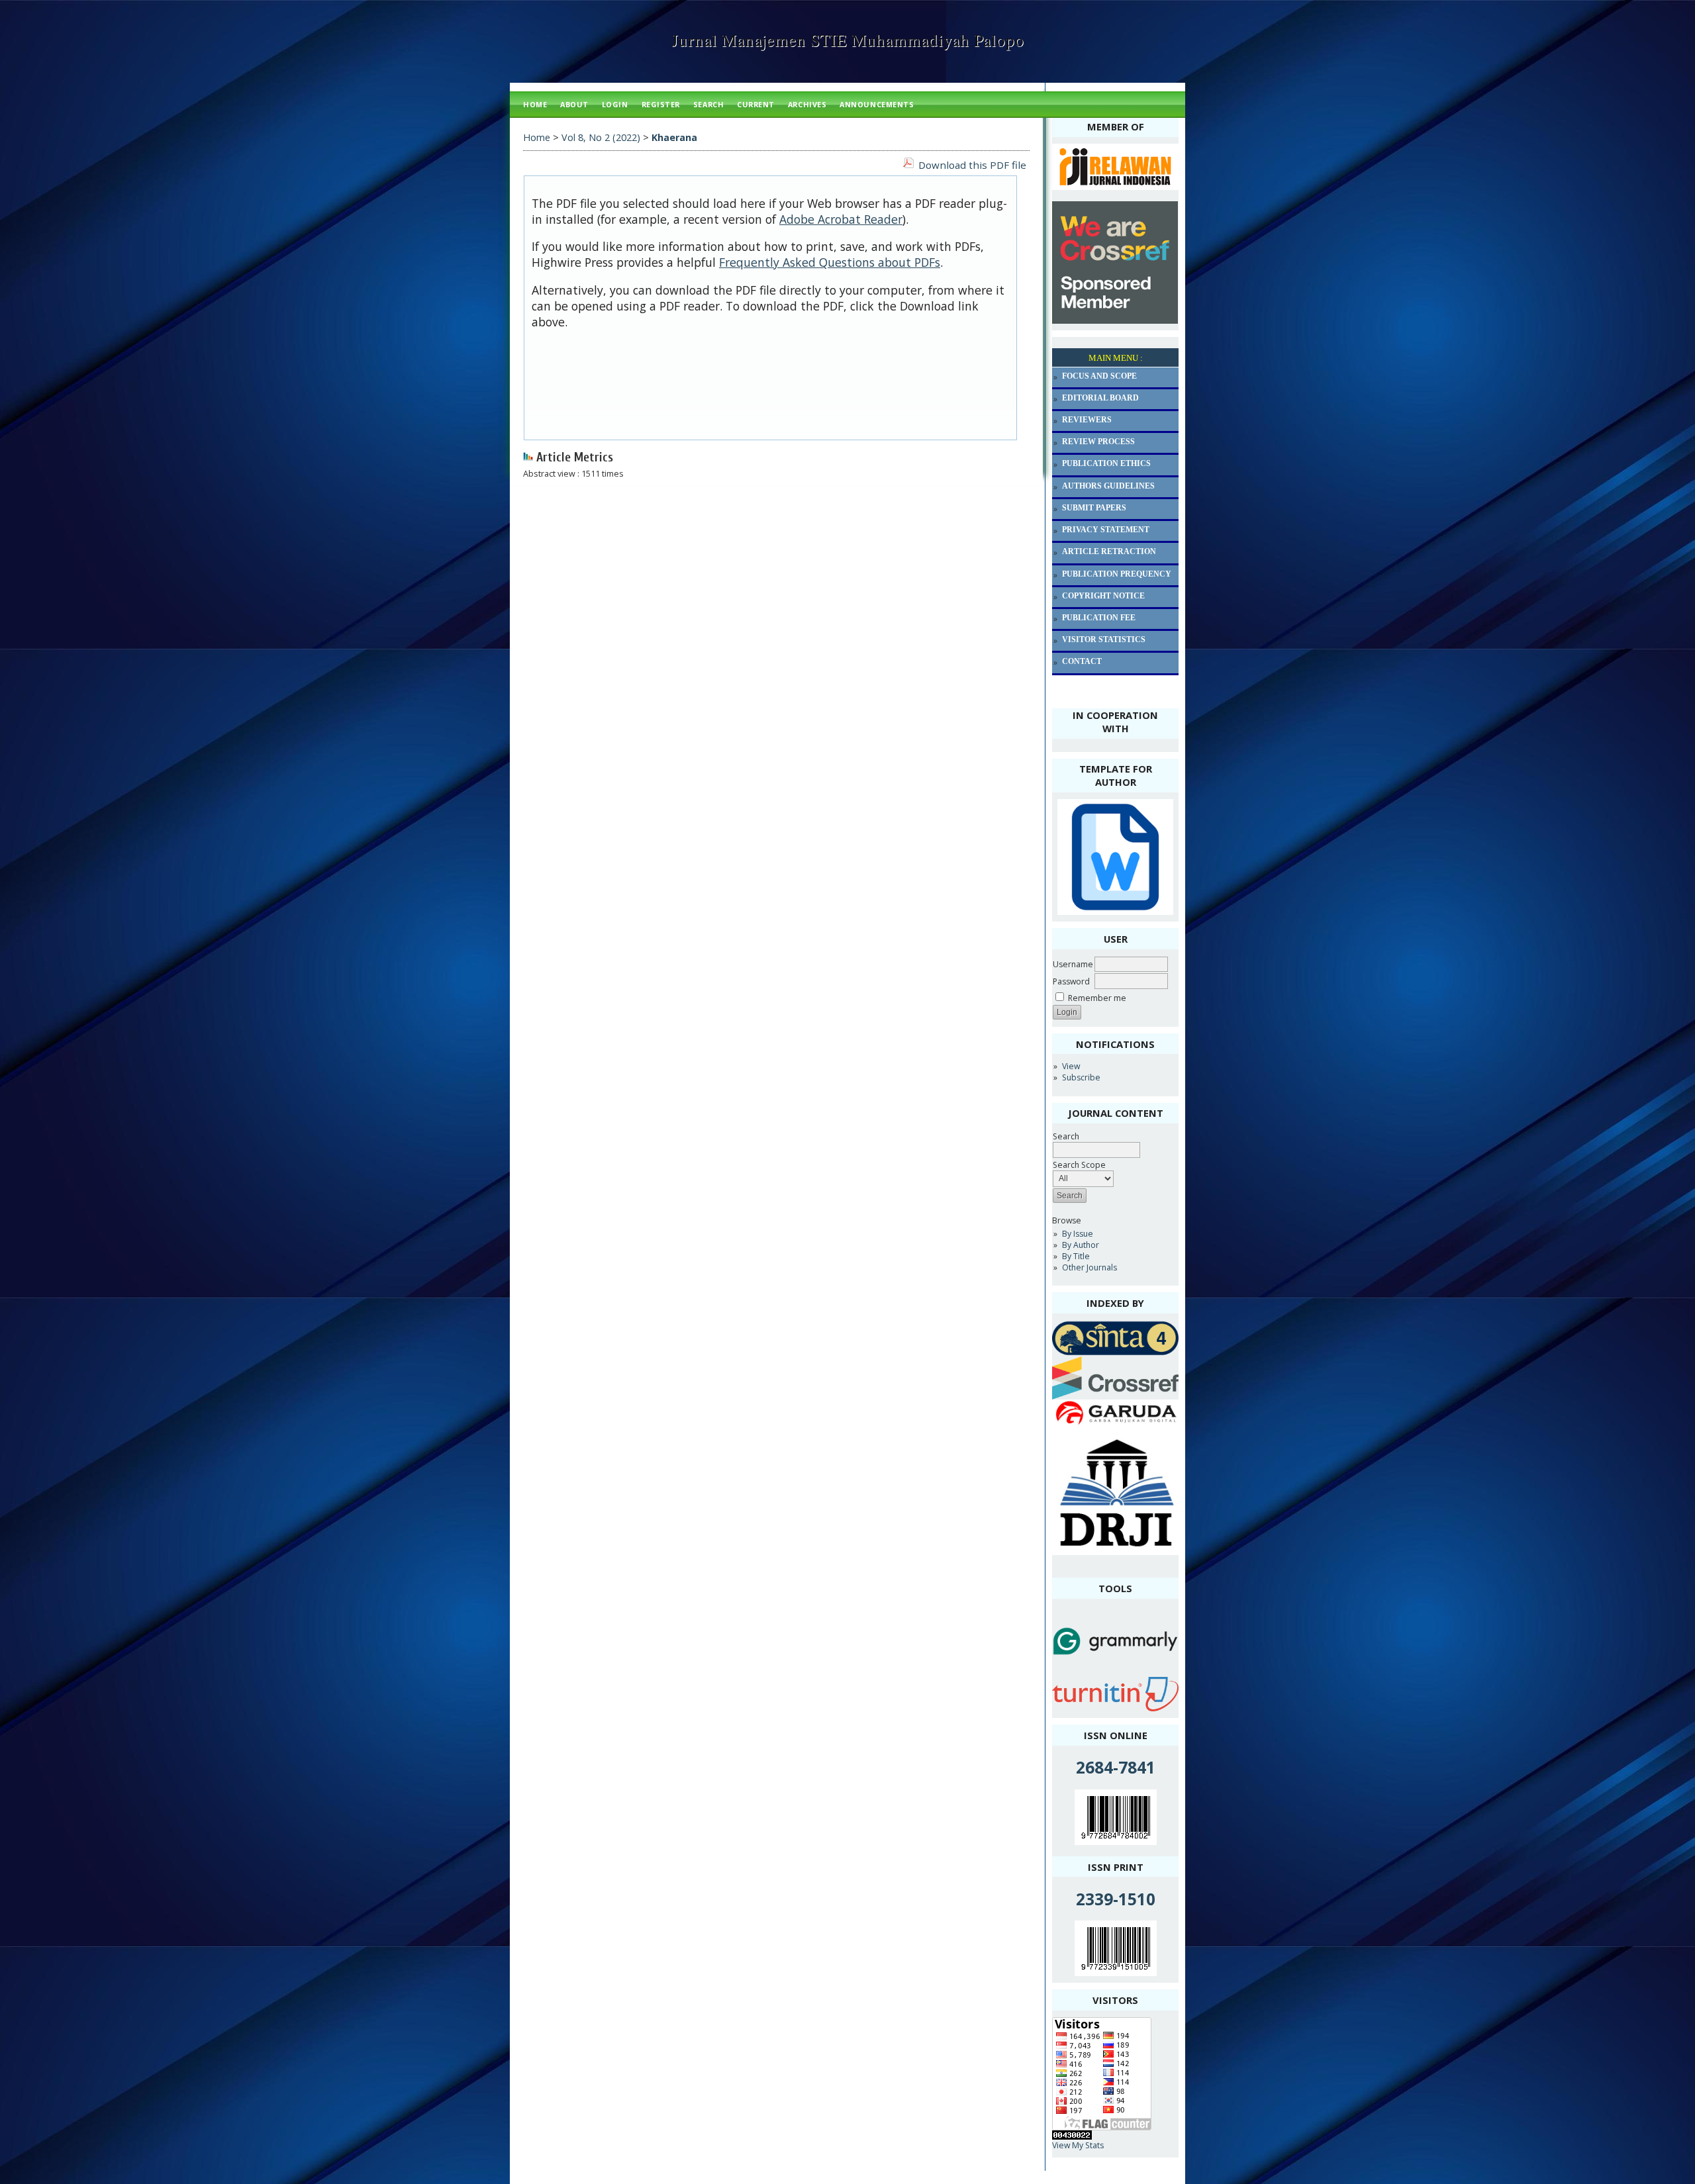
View (1071, 1066)
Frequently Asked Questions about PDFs (830, 262)
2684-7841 (1116, 1767)
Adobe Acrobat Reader (841, 219)
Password (1071, 981)
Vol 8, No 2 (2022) (601, 137)
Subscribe (1081, 1077)
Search (708, 104)
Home (535, 104)
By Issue (1078, 1234)
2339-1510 (1116, 1899)
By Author (1081, 1245)
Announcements (877, 104)
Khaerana (674, 137)
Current (756, 104)
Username (1073, 964)
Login (615, 104)
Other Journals (1090, 1267)
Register (661, 104)
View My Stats (1078, 2145)
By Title (1076, 1256)
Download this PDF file (972, 165)
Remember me (1097, 998)
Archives (807, 104)
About (574, 104)
